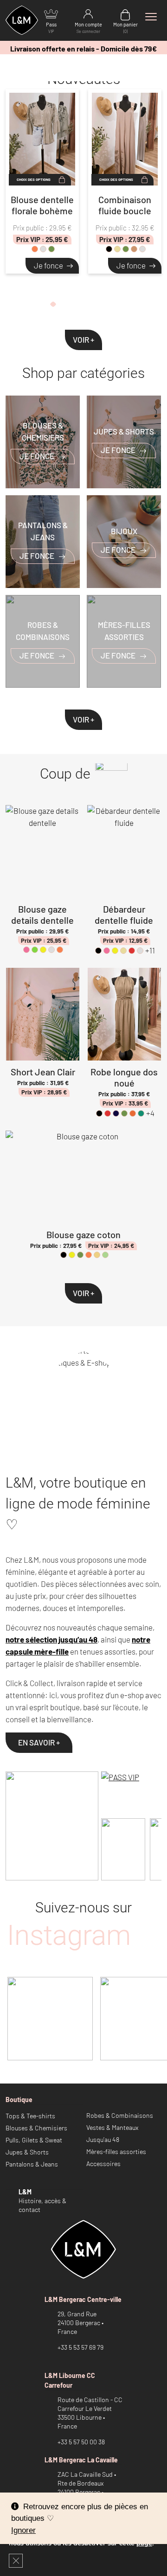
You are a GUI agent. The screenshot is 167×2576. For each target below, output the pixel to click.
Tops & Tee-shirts (30, 2116)
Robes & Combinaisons (120, 2115)
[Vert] (35, 950)
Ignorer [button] (23, 2530)
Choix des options (34, 179)
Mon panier (125, 28)
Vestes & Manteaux (112, 2127)
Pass (51, 28)
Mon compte (88, 28)
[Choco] (142, 249)
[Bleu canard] (141, 1113)
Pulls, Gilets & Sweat (34, 2140)
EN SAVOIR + (39, 1742)
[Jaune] (43, 950)
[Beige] (117, 249)
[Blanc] (43, 249)
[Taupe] (134, 249)
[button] (53, 306)
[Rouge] (132, 951)
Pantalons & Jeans (32, 2164)
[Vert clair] (105, 1255)
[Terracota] (133, 1113)
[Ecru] (97, 1255)
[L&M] (52, 1826)
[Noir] (109, 249)
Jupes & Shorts (27, 2152)
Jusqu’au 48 (103, 2139)
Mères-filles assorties (116, 2151)
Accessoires (103, 2164)
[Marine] (116, 1113)
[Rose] (26, 950)
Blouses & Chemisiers (36, 2128)
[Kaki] (51, 249)
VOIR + (83, 339)
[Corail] (35, 249)
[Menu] (151, 17)
